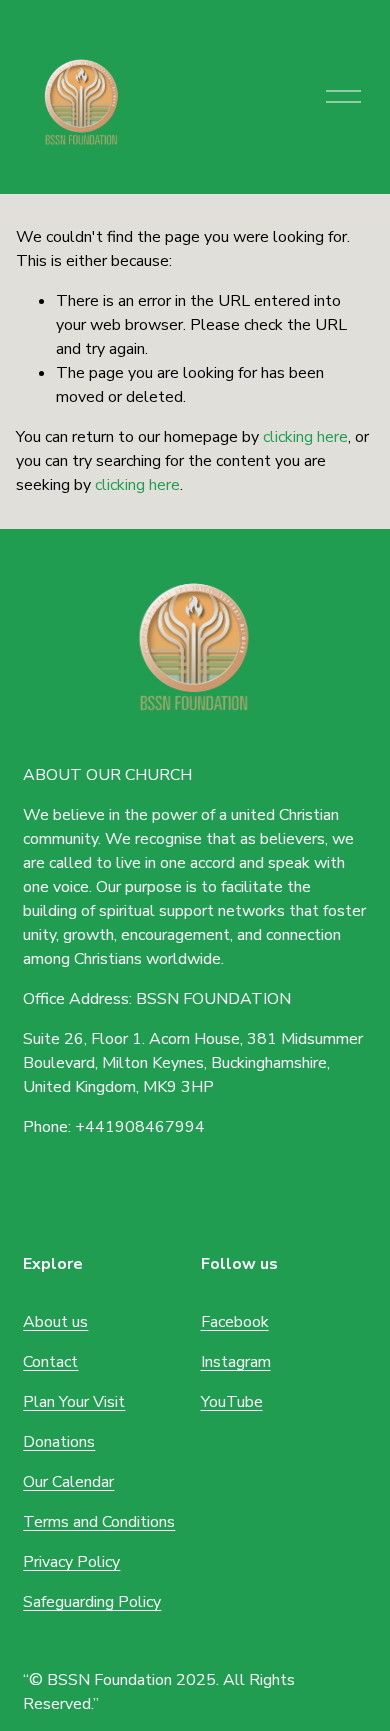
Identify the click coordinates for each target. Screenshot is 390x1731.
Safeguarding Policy (92, 1602)
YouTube (232, 1402)
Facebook (235, 1322)
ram (258, 1362)
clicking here (305, 437)
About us (55, 1322)
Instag (223, 1362)
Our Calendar (68, 1482)
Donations (59, 1442)
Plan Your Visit (74, 1402)
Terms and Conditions (99, 1522)
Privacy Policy (71, 1562)
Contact (50, 1362)
